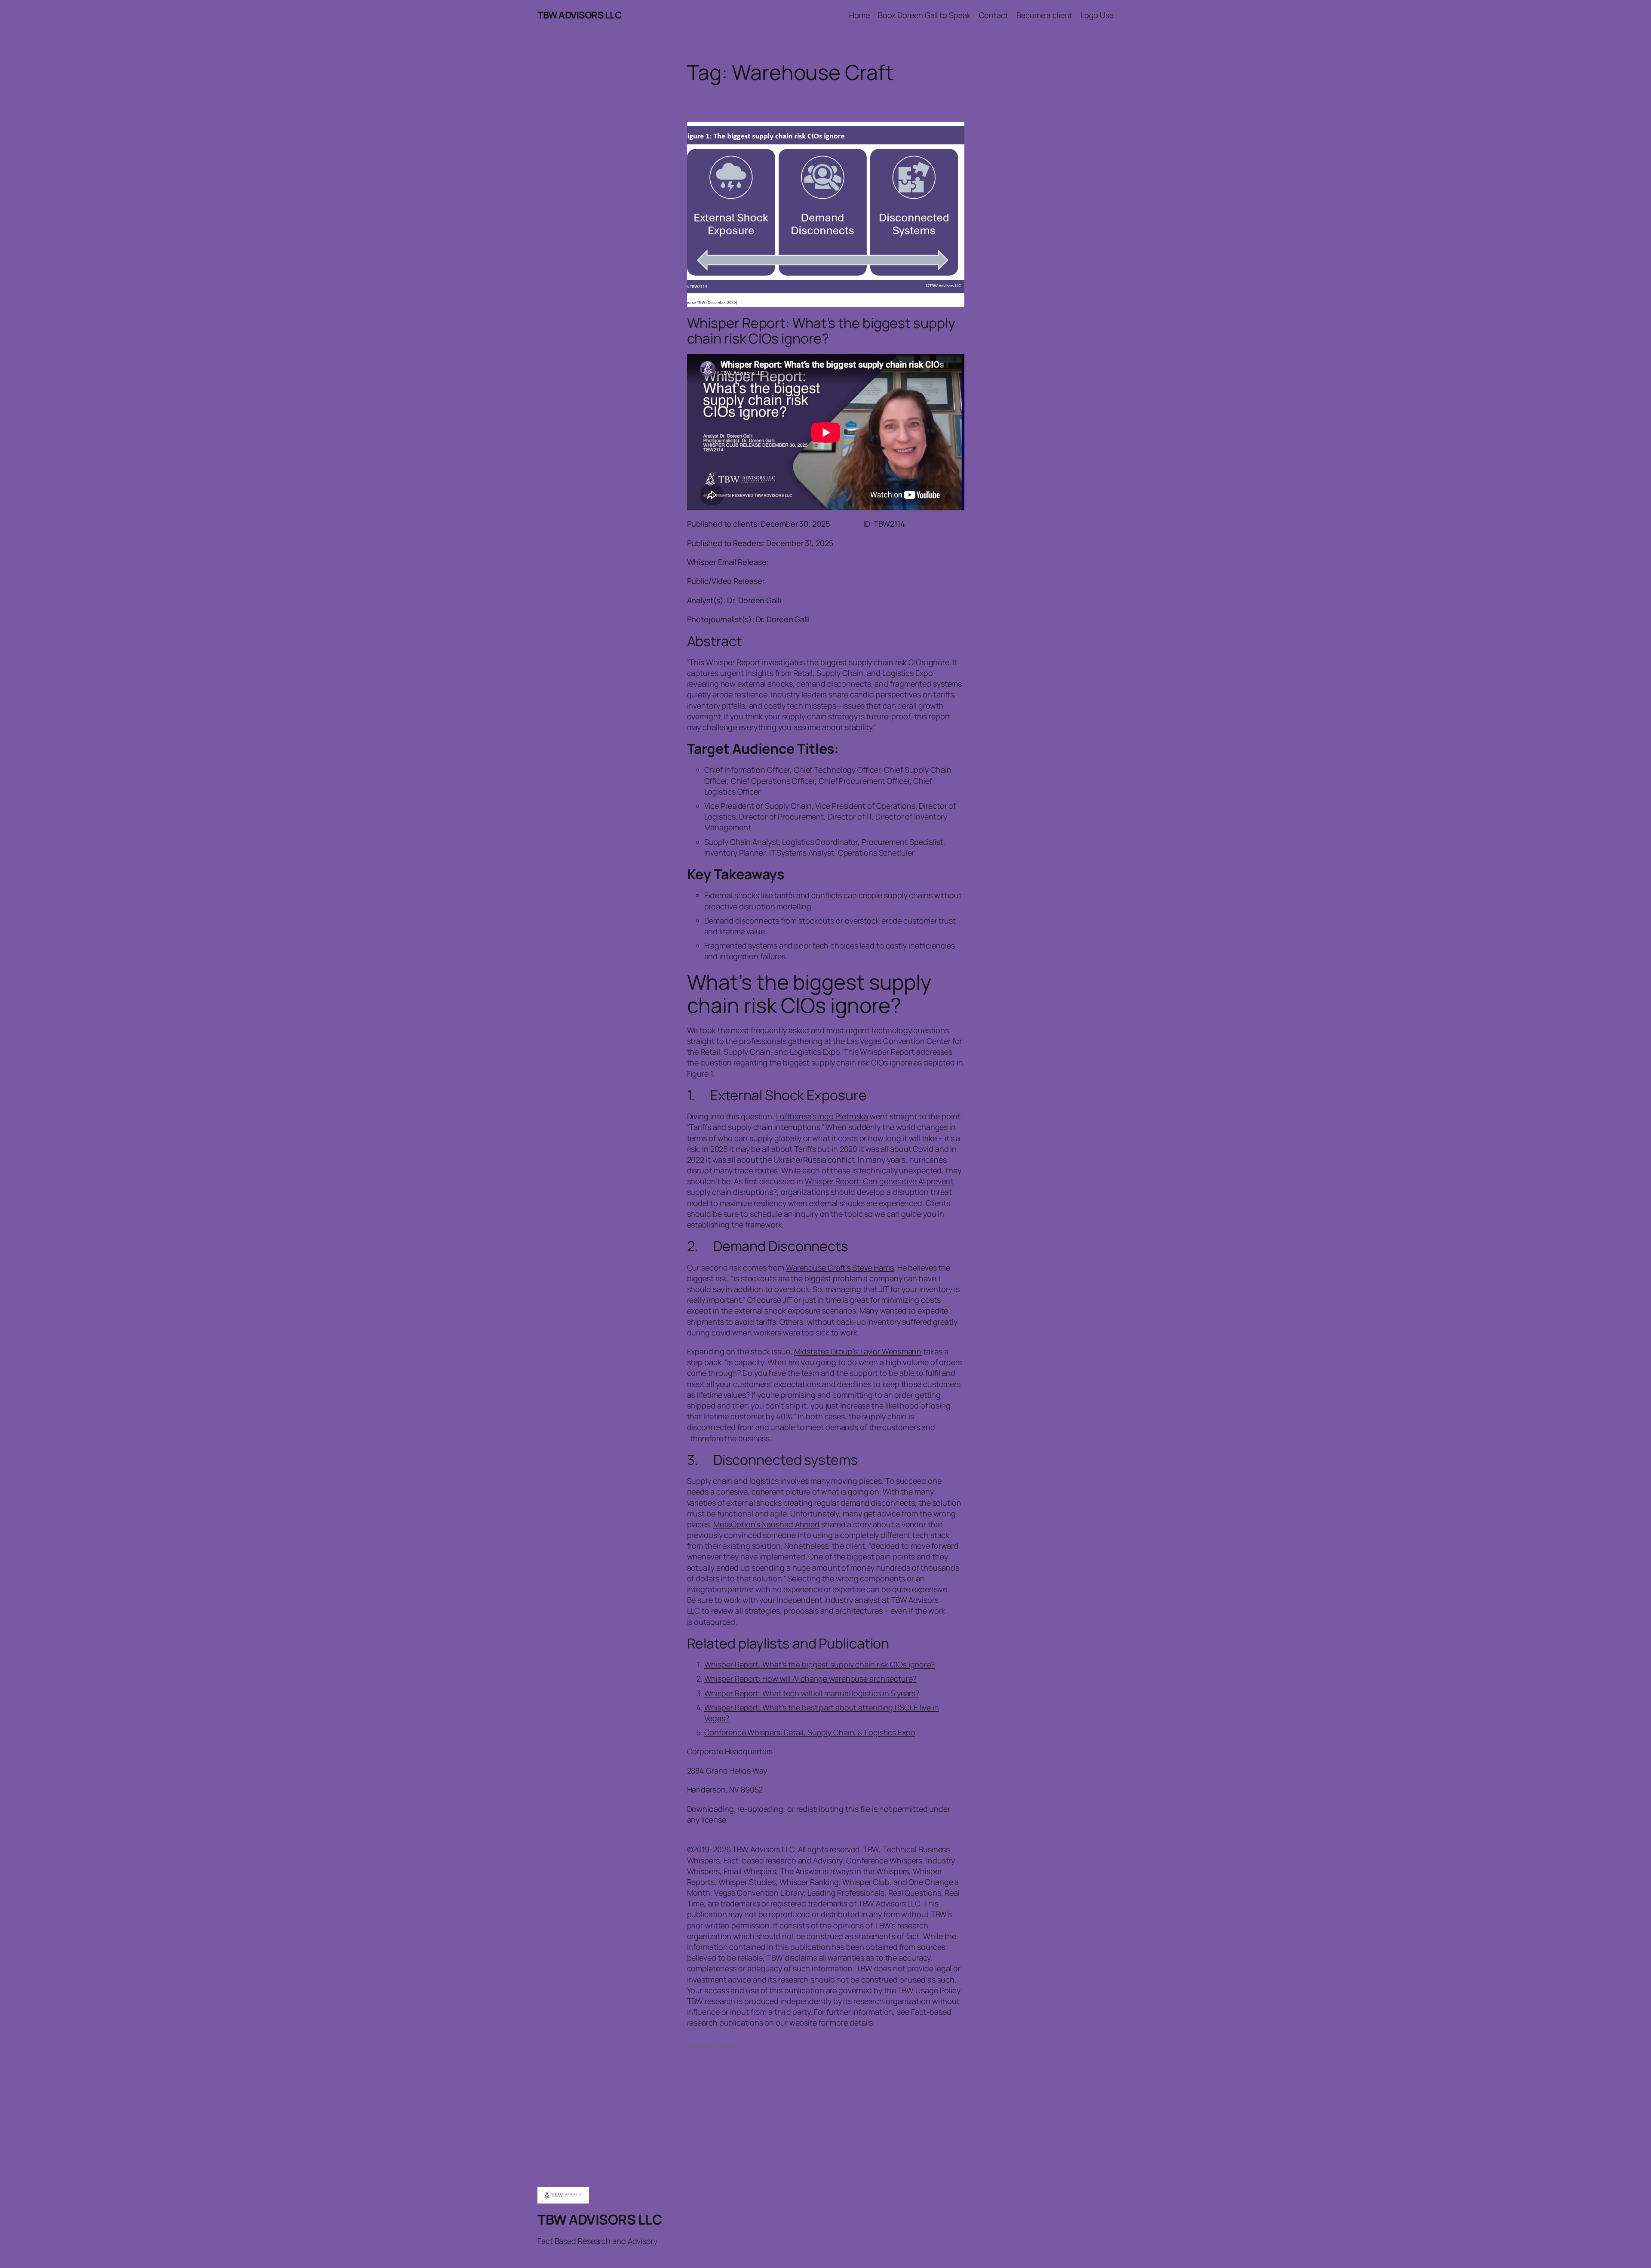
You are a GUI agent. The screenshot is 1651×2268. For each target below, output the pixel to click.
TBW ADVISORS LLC (579, 15)
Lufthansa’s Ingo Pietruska (822, 1116)
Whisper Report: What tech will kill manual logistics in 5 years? (812, 1693)
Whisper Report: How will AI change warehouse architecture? (810, 1679)
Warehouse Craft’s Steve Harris (840, 1268)
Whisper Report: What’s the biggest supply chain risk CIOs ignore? (821, 331)
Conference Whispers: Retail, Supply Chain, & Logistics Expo (810, 1732)
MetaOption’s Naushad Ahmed (766, 1524)
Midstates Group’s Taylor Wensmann (858, 1351)
